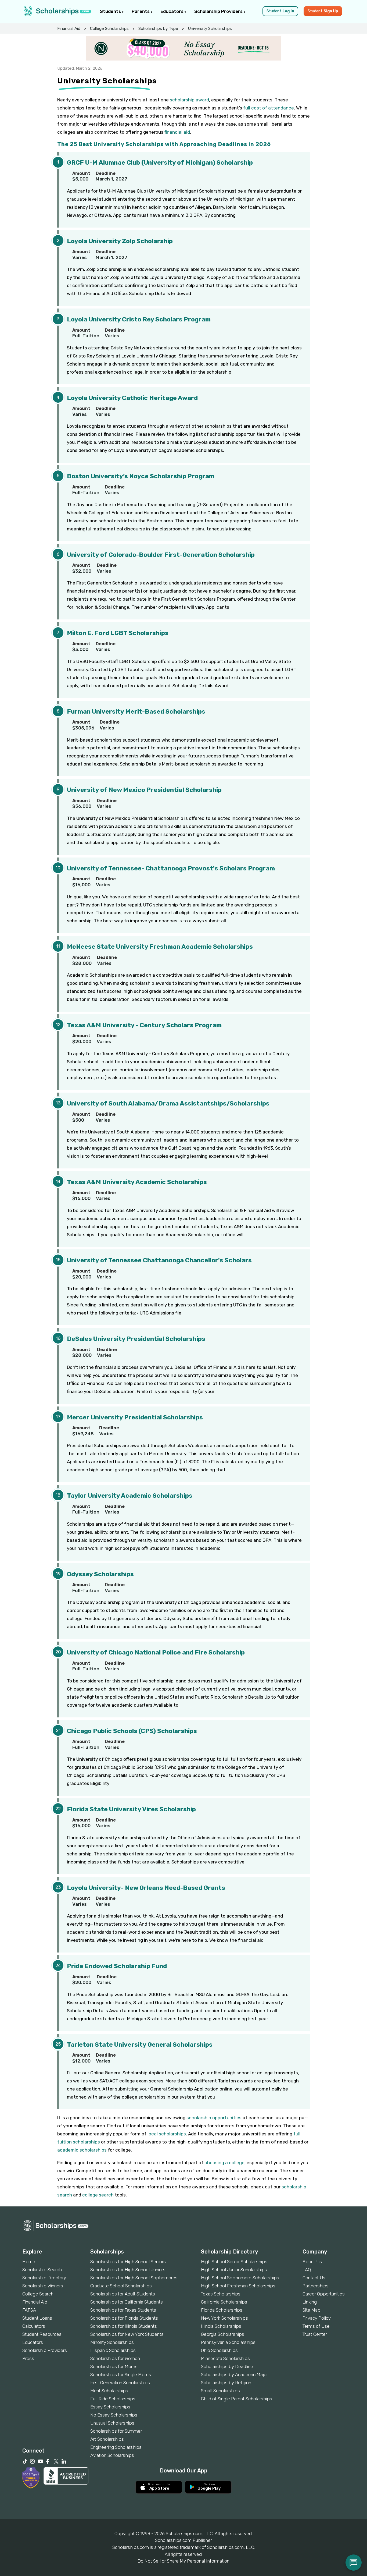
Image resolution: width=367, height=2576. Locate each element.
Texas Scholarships (221, 2294)
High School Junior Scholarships (234, 2270)
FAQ (307, 2270)
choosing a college (224, 2163)
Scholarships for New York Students (127, 2334)
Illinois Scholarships (221, 2326)
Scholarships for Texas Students (123, 2310)
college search (98, 2195)
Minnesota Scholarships (225, 2358)
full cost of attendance (269, 108)
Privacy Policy (317, 2318)
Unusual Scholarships (112, 2423)
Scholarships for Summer (116, 2431)
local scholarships (167, 2134)
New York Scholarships (224, 2318)
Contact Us (314, 2278)
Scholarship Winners (43, 2286)
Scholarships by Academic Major (234, 2375)
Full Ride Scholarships (113, 2399)
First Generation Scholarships (120, 2383)
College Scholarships (109, 29)
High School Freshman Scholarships (238, 2286)
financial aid (177, 132)
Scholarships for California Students (127, 2302)
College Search (38, 2294)
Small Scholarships (220, 2391)
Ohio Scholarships (219, 2350)
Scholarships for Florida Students (124, 2318)
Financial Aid (69, 29)
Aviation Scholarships (112, 2455)
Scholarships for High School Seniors (128, 2262)
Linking (310, 2302)
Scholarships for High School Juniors (128, 2270)
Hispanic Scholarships (113, 2350)
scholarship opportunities (214, 2118)
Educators (172, 11)
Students (111, 11)
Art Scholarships (107, 2439)
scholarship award (189, 100)
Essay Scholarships (110, 2407)
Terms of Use (316, 2326)
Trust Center (315, 2334)
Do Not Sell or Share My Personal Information (183, 2561)
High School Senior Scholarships (234, 2262)
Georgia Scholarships (223, 2334)
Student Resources (42, 2334)
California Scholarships (224, 2302)
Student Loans (37, 2318)
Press (28, 2358)
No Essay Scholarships (114, 2415)
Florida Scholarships (222, 2310)
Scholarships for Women (115, 2358)
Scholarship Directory (44, 2278)
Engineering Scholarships (116, 2447)
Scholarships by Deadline (227, 2366)
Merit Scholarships (109, 2391)
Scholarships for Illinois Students (124, 2326)
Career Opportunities (324, 2294)
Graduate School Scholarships (121, 2286)
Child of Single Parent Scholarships (237, 2399)
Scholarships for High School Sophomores (134, 2278)
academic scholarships (82, 2150)
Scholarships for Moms (114, 2366)
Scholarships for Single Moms (121, 2375)
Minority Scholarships (112, 2342)
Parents (141, 11)
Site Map (312, 2310)
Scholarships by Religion (226, 2383)
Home (29, 2262)
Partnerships (316, 2286)
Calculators (34, 2326)
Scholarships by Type (158, 29)
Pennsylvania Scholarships (228, 2342)
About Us (312, 2262)
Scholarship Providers (219, 11)
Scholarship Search (42, 2270)
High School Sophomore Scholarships (240, 2278)
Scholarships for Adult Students (123, 2294)
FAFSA (29, 2310)
